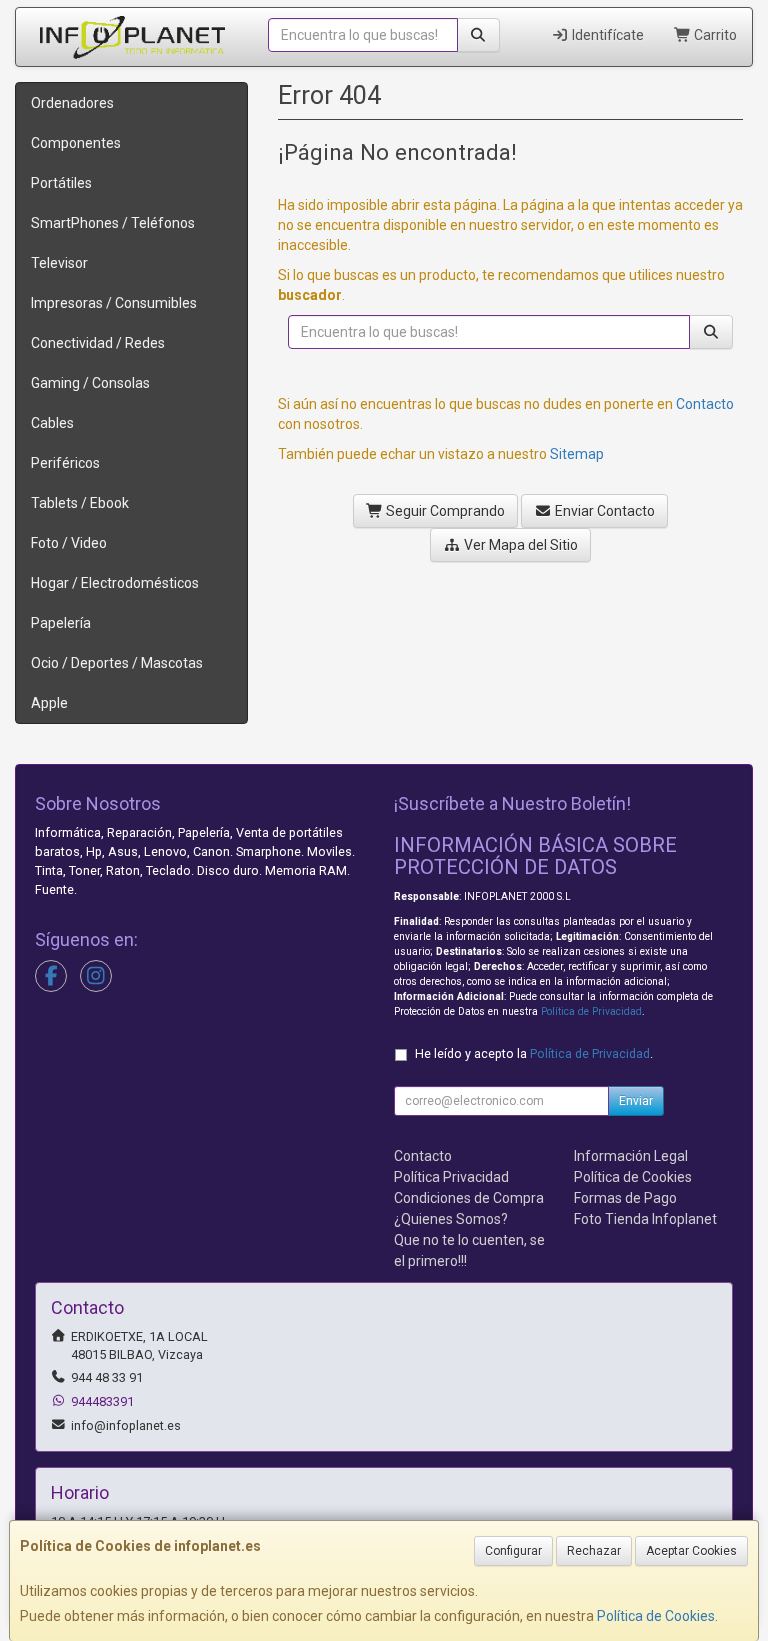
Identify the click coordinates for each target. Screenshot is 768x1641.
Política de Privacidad (591, 1011)
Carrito (714, 35)
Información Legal (631, 1156)
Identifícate (606, 35)
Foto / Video (69, 543)
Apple (49, 703)
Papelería (61, 623)
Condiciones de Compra (469, 1198)
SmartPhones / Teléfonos (113, 223)
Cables (52, 423)
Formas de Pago (625, 1198)
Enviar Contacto (603, 511)
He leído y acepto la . (534, 1053)
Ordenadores (72, 103)
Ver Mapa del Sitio (519, 545)
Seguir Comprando (444, 511)
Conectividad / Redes (98, 343)
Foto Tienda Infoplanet (645, 1219)
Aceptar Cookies (691, 1551)
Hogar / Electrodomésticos (115, 583)
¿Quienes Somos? (451, 1219)
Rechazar (594, 1551)
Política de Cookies (656, 1616)
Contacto (705, 404)
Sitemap (577, 454)
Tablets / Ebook (80, 503)
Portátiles (61, 183)
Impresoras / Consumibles (114, 303)
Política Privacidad (451, 1177)
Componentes (76, 143)
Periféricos (65, 463)
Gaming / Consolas (90, 383)
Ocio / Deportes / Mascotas (117, 663)
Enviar (636, 1101)
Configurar (513, 1551)
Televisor (59, 263)
